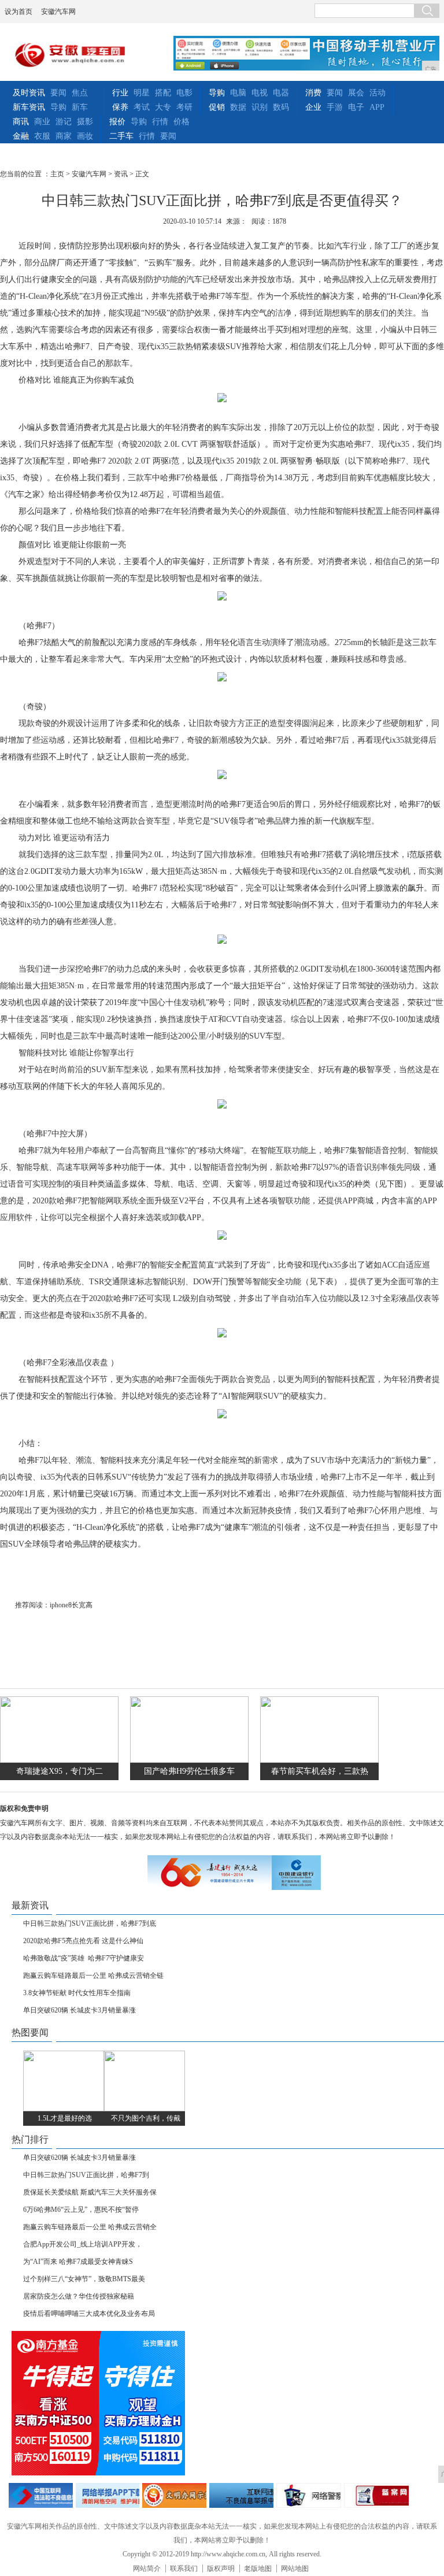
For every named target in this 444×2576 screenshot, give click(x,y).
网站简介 (147, 2568)
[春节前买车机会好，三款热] (319, 1760)
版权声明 (221, 2568)
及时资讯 (29, 93)
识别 (260, 107)
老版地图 (258, 2568)
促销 (217, 107)
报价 (117, 122)
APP (377, 107)
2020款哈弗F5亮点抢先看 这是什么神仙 (83, 1941)
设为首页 (18, 12)
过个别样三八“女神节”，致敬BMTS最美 (84, 2279)
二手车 (121, 136)
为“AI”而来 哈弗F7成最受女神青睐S (78, 2262)
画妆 (85, 136)
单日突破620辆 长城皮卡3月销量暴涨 (79, 2010)
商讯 (21, 122)
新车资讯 (29, 107)
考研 (184, 107)
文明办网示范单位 (174, 2495)
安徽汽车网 (58, 12)
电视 (260, 93)
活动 (378, 93)
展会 (356, 93)
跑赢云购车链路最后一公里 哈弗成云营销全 (90, 2227)
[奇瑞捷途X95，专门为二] (59, 1760)
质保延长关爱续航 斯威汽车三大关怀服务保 (90, 2192)
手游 (335, 107)
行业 (120, 93)
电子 (356, 107)
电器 (281, 93)
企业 (313, 107)
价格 (182, 122)
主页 (57, 174)
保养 (120, 107)
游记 (64, 122)
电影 (184, 93)
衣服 (42, 136)
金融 (21, 136)
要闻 (58, 93)
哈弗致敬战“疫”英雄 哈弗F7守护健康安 (84, 1958)
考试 (142, 107)
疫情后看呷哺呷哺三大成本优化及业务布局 (89, 2314)
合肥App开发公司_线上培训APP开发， (83, 2244)
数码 (281, 107)
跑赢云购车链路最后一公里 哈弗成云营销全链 (93, 1975)
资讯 (121, 174)
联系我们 (184, 2568)
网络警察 (309, 2495)
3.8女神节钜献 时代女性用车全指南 (77, 1993)
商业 (42, 122)
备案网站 (377, 2495)
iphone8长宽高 (71, 1605)
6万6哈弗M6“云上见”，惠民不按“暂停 (81, 2210)
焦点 (80, 93)
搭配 (163, 93)
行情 (160, 122)
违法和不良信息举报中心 (41, 2495)
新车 (80, 107)
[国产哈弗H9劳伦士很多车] (189, 1760)
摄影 (85, 122)
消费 (313, 93)
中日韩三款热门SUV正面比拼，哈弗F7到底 (90, 1923)
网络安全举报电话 (108, 2495)
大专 (163, 107)
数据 (238, 107)
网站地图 (295, 2568)
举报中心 (241, 2495)
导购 (58, 107)
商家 (64, 136)
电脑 (238, 93)
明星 (142, 93)
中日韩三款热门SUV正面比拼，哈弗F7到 (86, 2175)
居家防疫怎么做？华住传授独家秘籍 (79, 2296)
